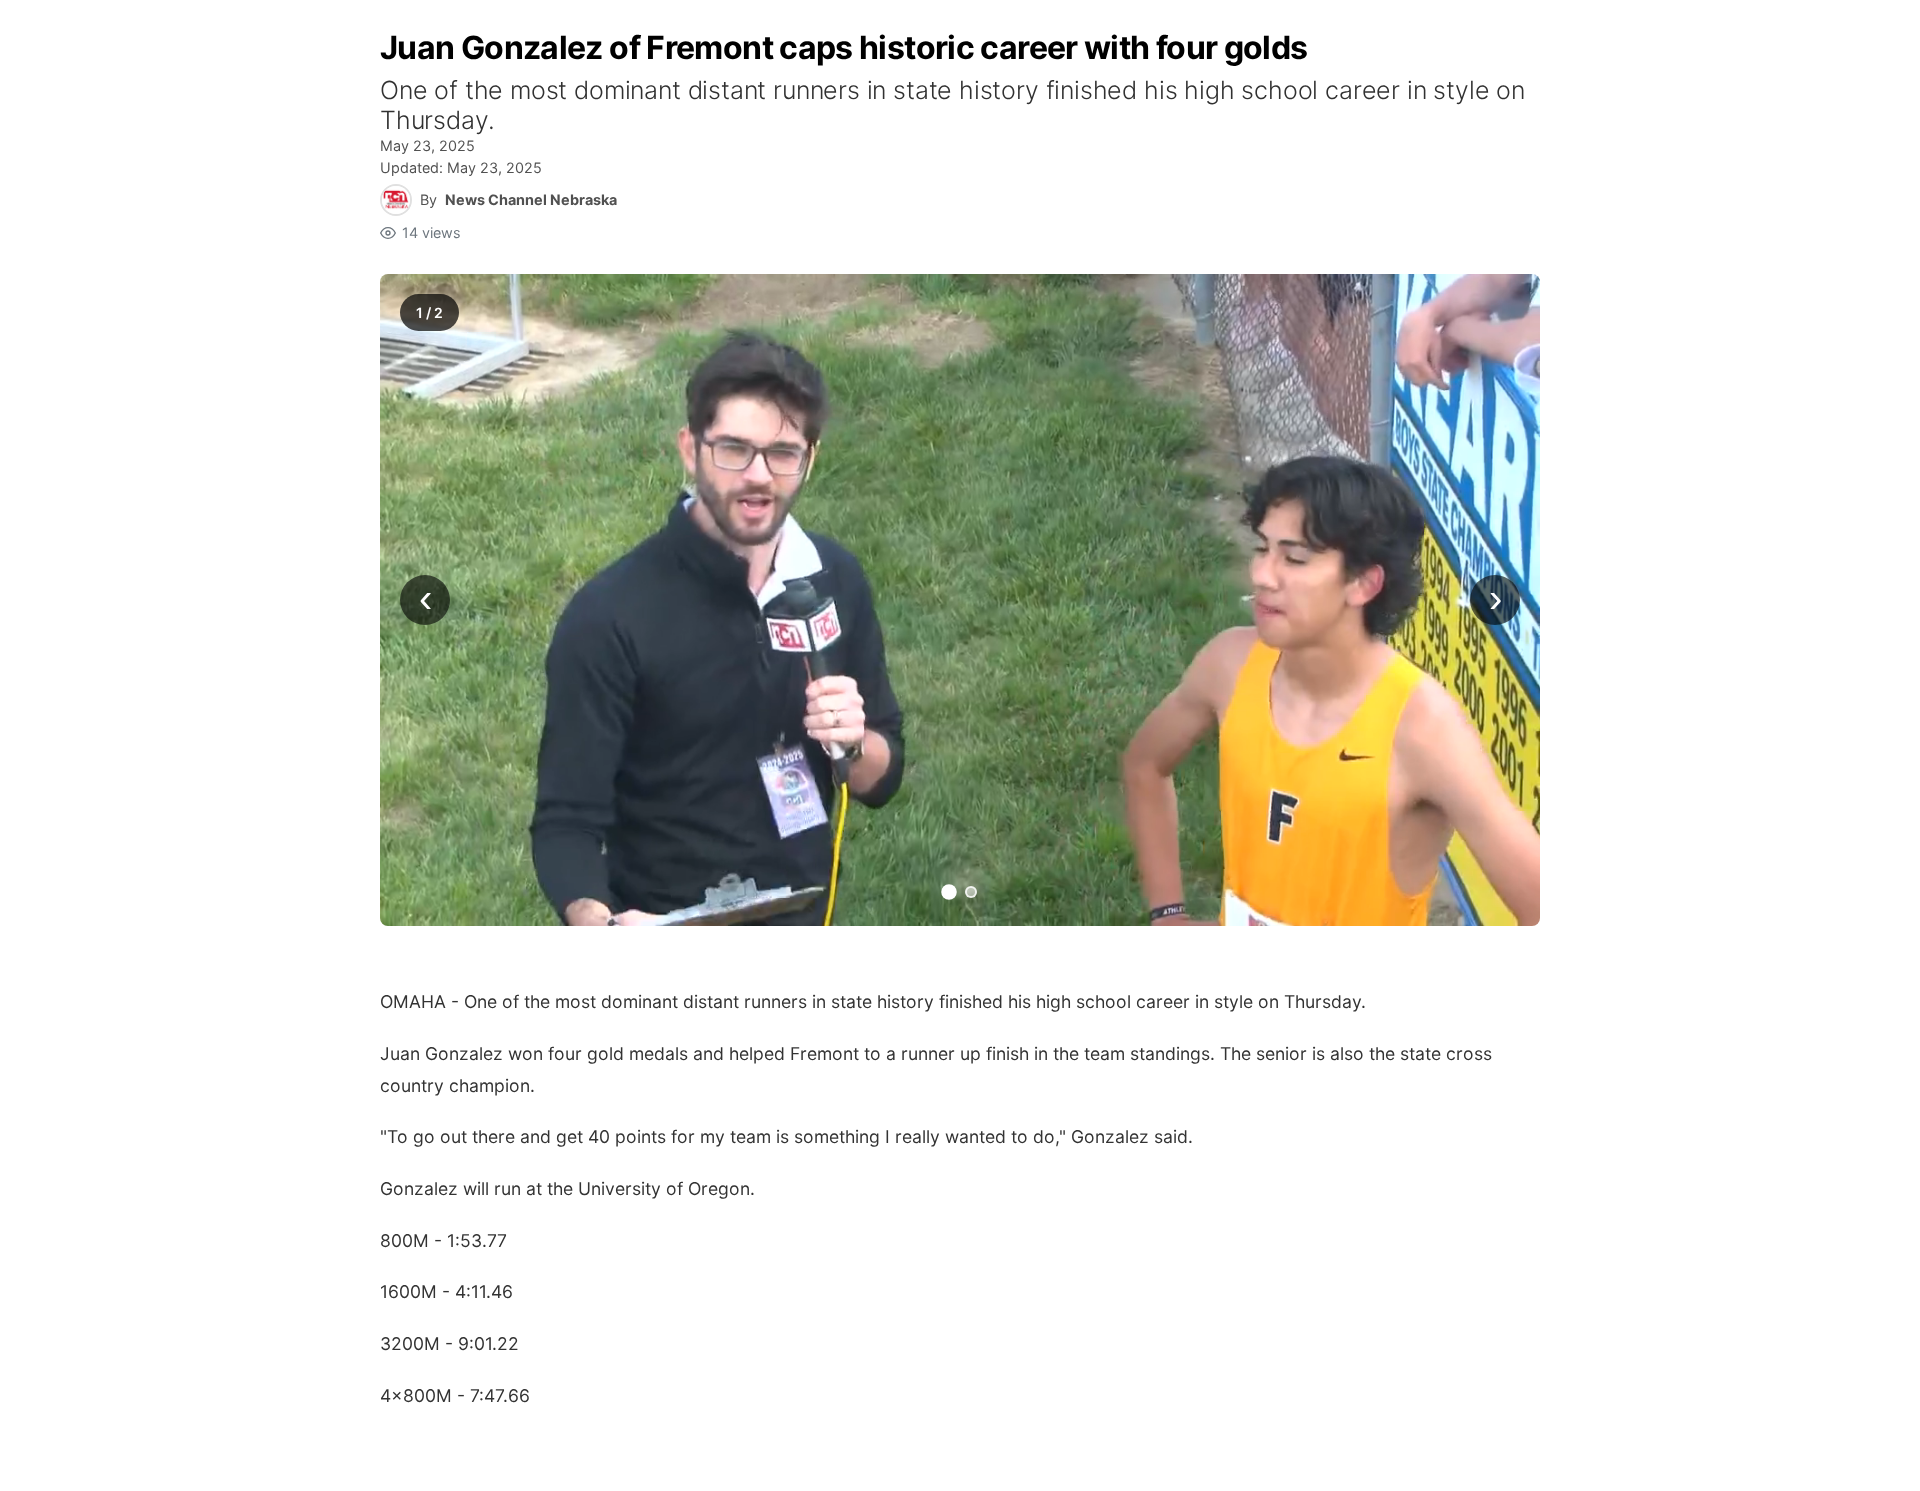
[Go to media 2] (971, 892)
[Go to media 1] (949, 893)
